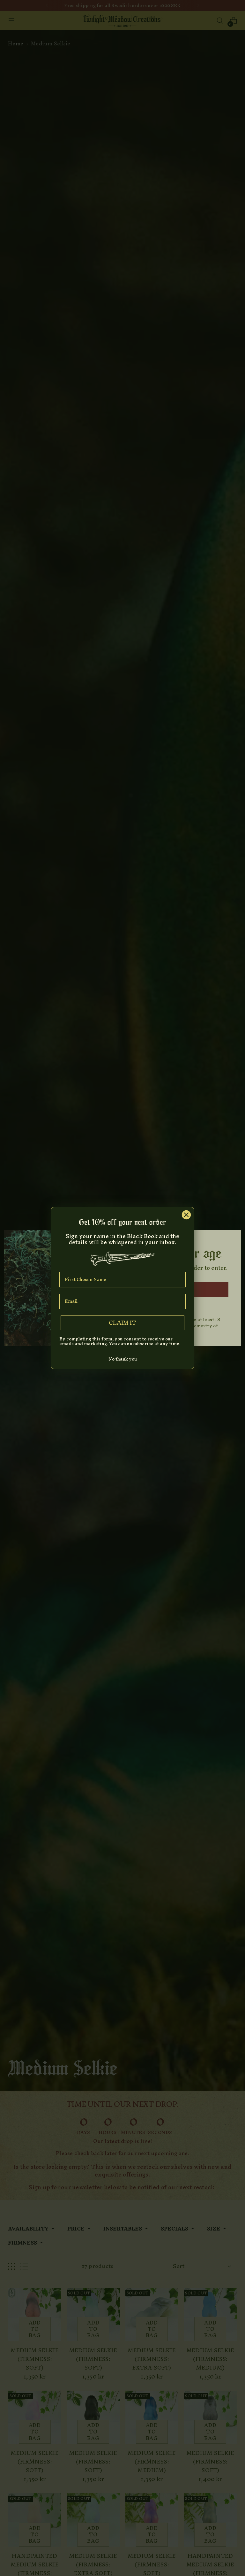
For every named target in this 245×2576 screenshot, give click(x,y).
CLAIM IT (122, 1323)
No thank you (123, 1359)
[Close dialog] (186, 1215)
